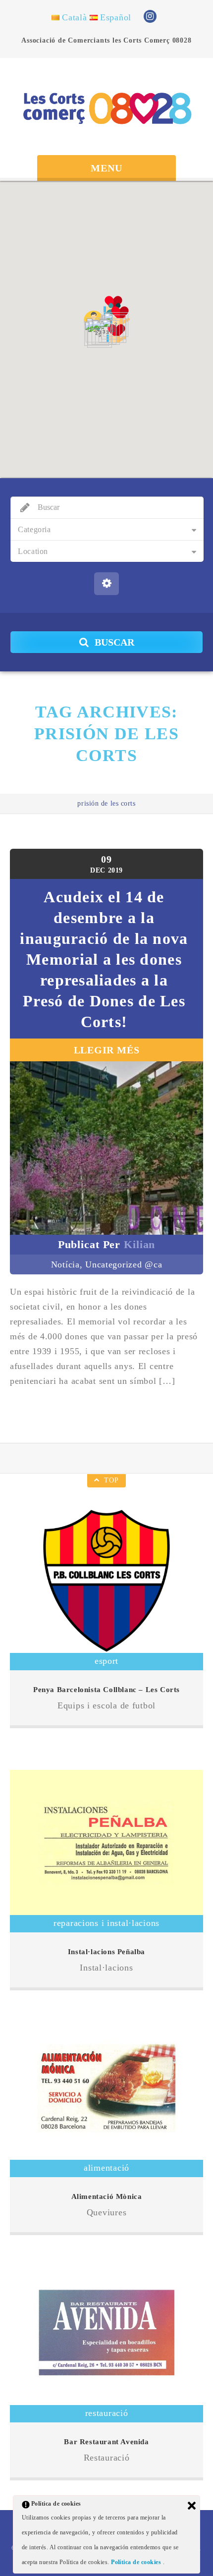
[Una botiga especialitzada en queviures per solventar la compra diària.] (106, 2088)
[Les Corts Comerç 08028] (106, 108)
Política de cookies (137, 2562)
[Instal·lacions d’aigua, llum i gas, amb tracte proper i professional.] (106, 1842)
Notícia (65, 1264)
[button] (116, 333)
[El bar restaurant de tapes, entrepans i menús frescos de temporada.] (106, 2332)
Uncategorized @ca (124, 1264)
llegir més (107, 1050)
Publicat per (107, 1244)
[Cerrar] (192, 2506)
